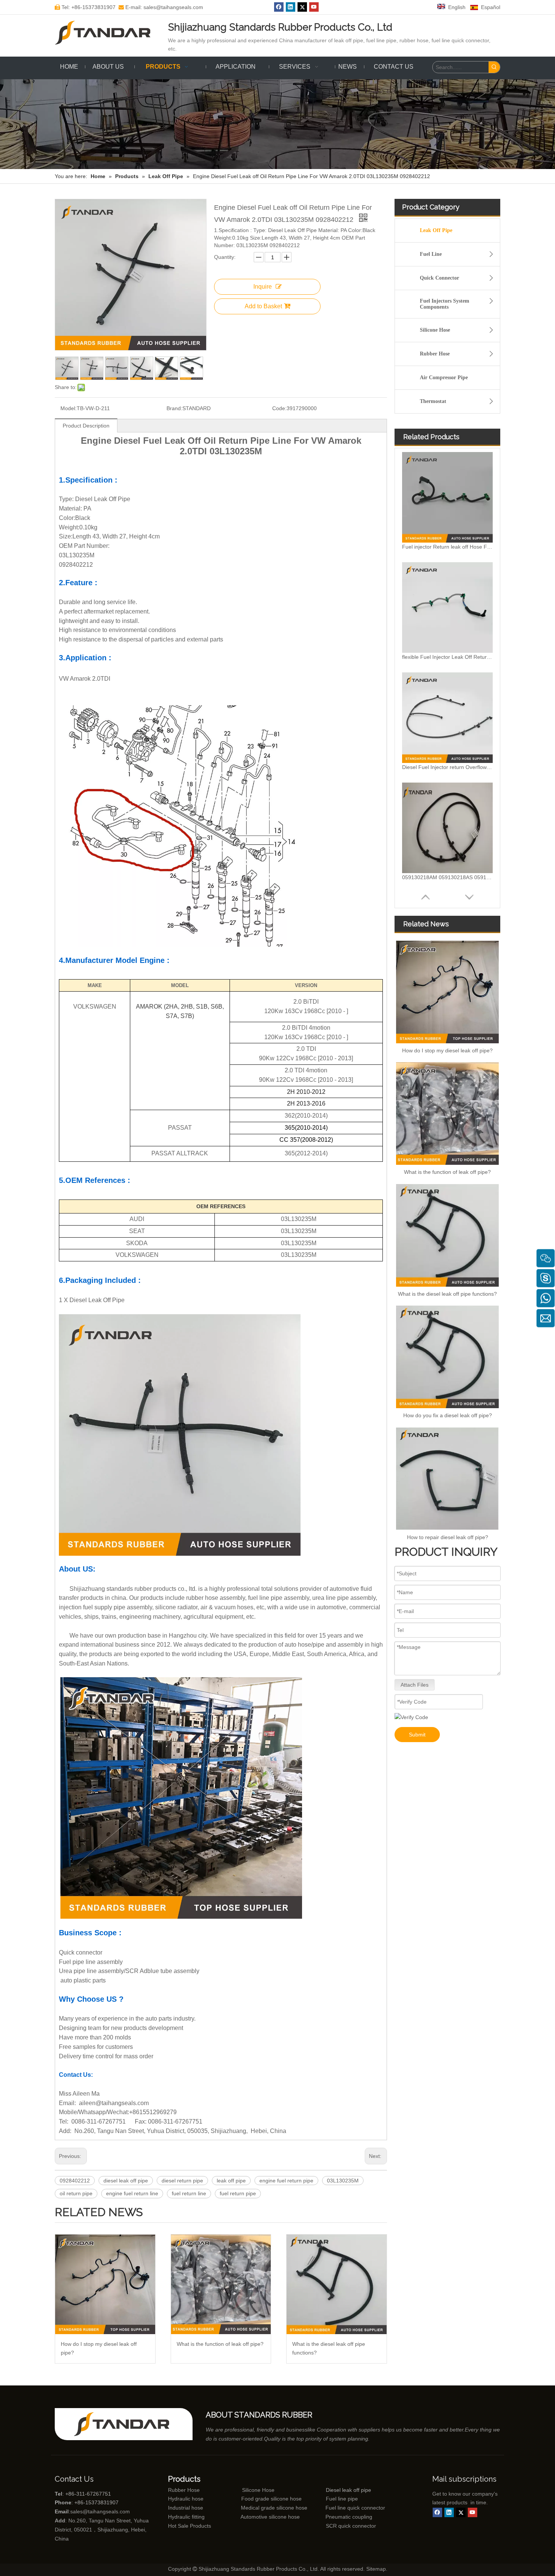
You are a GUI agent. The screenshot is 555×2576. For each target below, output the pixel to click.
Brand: (174, 408)
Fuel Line (431, 254)
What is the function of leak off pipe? (220, 2344)
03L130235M (343, 2181)
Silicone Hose (435, 330)
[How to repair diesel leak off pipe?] (447, 1479)
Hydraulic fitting (186, 2517)
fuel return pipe (238, 2193)
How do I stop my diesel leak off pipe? (99, 2348)
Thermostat (433, 401)
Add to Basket (263, 306)
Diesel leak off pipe (348, 2490)
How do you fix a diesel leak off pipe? (448, 1415)
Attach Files (415, 1685)
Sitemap (376, 2569)
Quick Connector (439, 278)
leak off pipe (231, 2181)
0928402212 (75, 2181)
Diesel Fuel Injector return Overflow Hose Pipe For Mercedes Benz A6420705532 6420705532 (447, 657)
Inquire (263, 287)
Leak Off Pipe (436, 230)
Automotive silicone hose (256, 2517)
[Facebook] (279, 7)
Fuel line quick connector (355, 2508)
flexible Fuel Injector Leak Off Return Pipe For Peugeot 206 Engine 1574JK (447, 547)
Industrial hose (186, 2508)
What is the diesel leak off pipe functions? (329, 2348)
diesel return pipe (182, 2181)
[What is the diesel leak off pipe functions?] (337, 2285)
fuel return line (189, 2193)
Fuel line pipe (342, 2499)
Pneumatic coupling (349, 2517)
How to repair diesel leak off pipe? (448, 1537)
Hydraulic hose (186, 2499)
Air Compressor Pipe (444, 378)
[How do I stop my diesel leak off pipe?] (105, 2285)
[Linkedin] (291, 7)
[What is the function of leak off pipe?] (221, 2285)
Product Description (86, 426)
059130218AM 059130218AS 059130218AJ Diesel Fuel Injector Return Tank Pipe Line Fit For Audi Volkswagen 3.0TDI (447, 767)
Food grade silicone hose (272, 2499)
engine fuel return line (132, 2193)
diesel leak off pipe (126, 2181)
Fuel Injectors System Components (445, 304)
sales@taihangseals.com (100, 2511)
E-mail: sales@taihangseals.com (161, 7)
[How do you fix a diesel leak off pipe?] (447, 1357)
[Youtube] (314, 7)
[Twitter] (302, 7)
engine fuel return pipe (286, 2181)
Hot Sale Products (190, 2526)
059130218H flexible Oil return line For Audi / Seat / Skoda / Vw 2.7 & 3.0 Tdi (447, 877)
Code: (279, 408)
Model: (69, 408)
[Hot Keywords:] (494, 67)
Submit (417, 1735)
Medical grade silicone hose (274, 2508)
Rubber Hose (435, 354)
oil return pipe (76, 2193)
